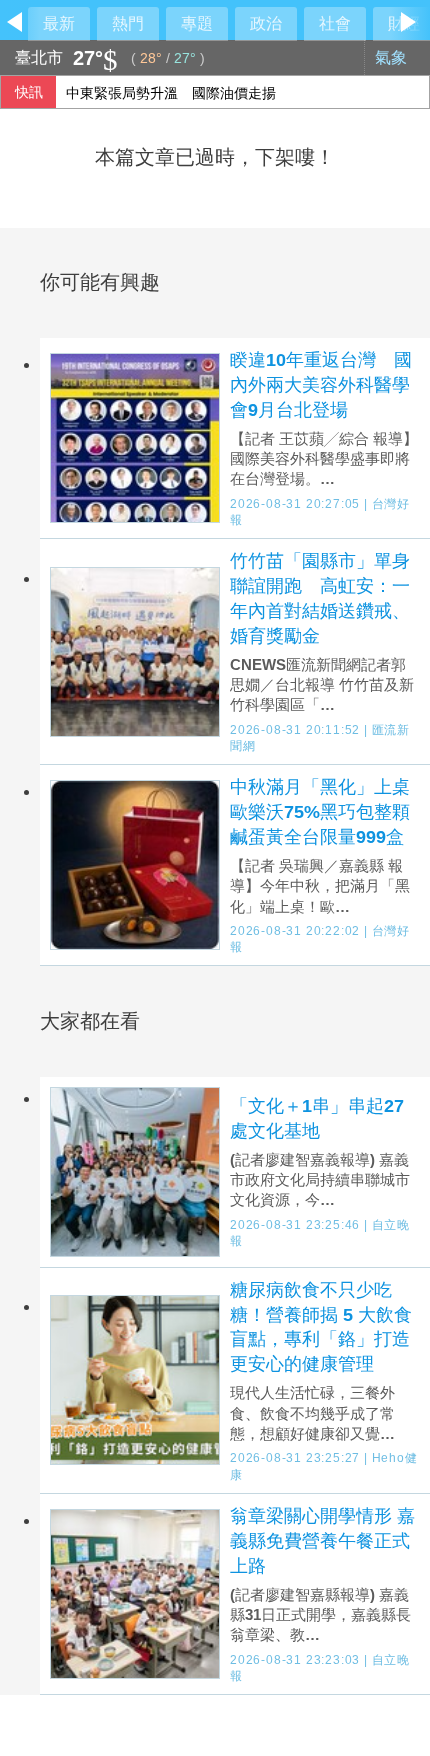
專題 (197, 23)
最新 (59, 23)
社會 (335, 23)
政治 (266, 23)
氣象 (393, 57)
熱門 (128, 23)
